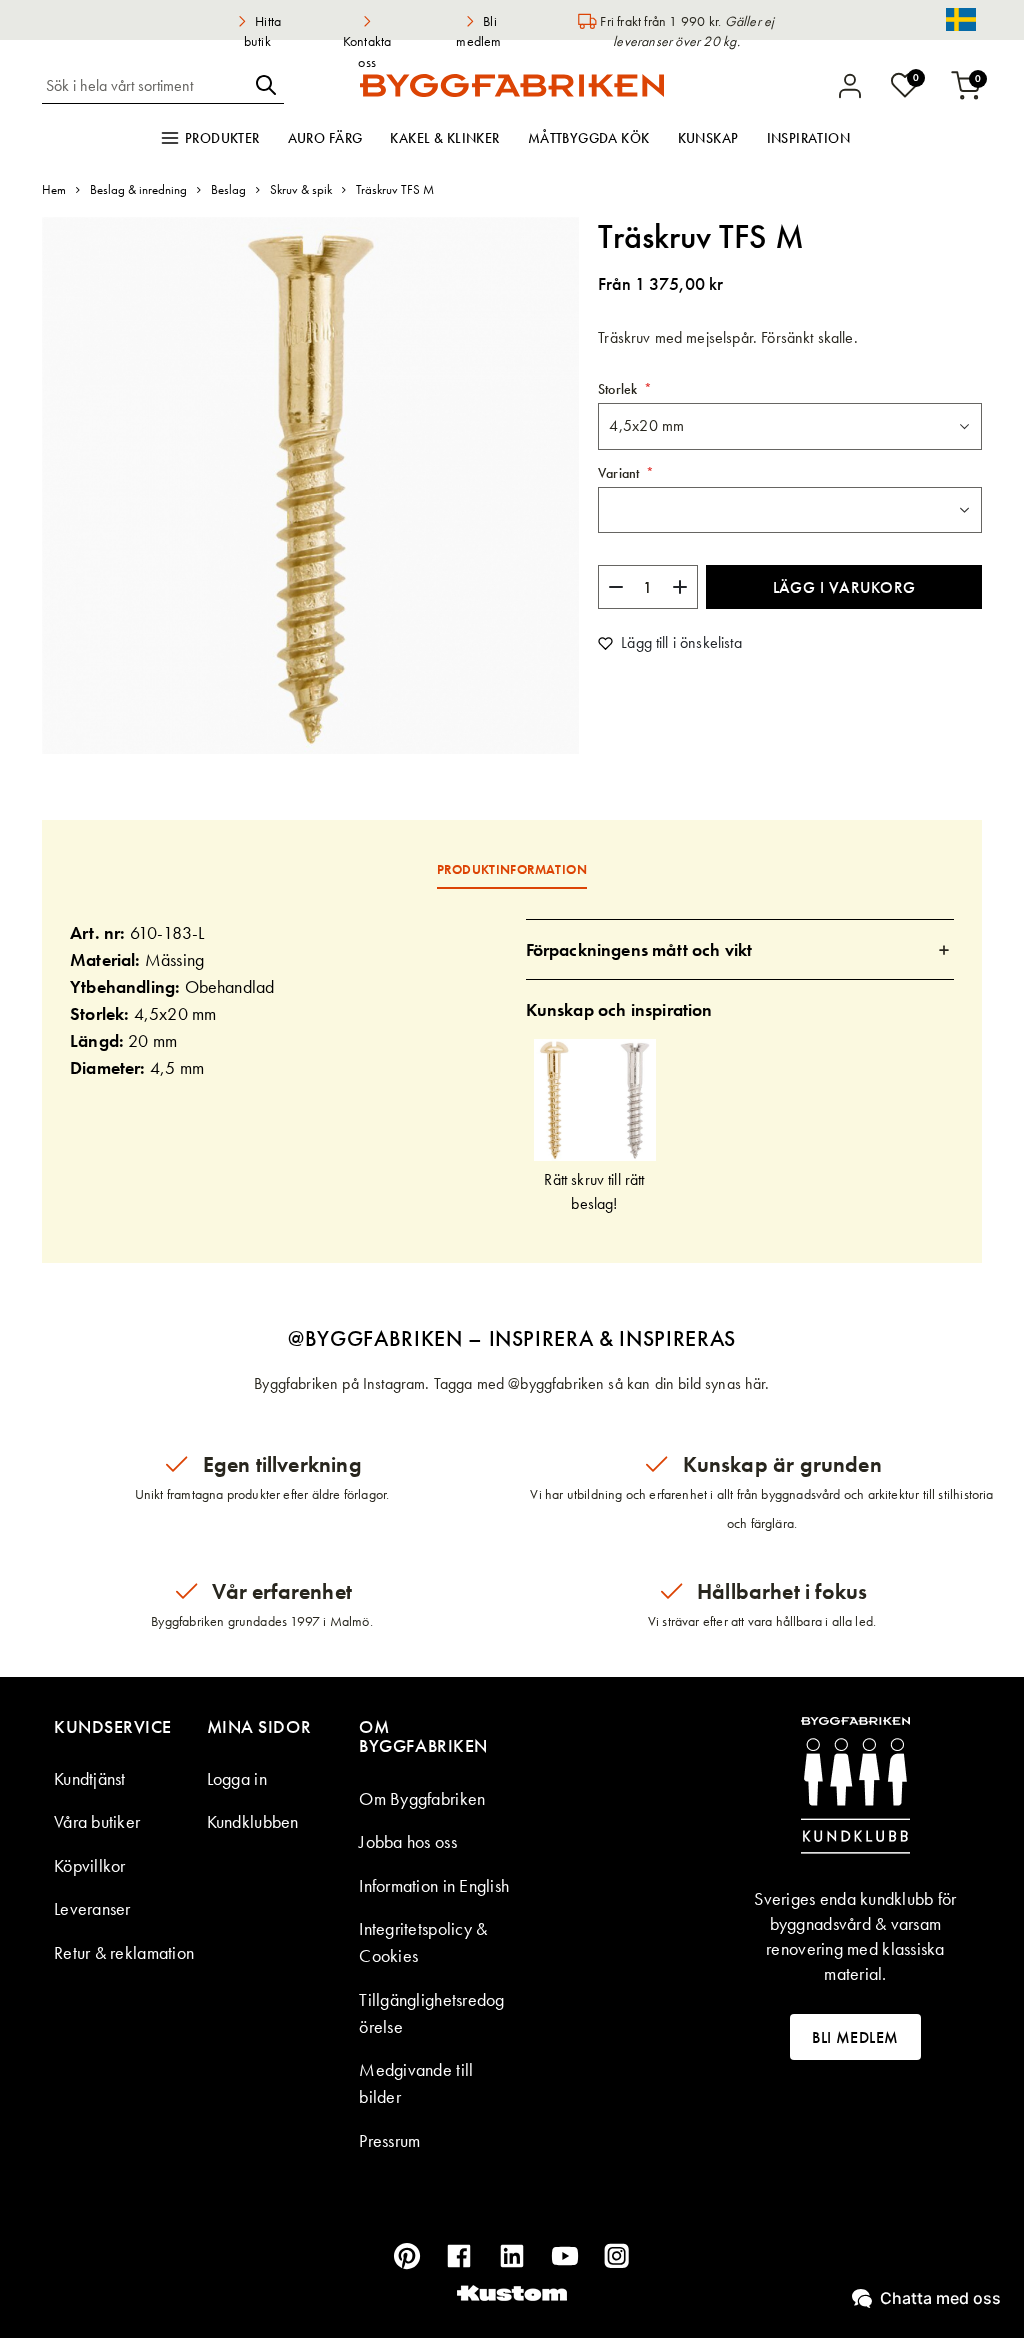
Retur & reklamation (124, 1952)
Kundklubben (253, 1821)
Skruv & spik (301, 189)
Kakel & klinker (444, 138)
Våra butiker (97, 1821)
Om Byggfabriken (422, 1798)
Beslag (228, 189)
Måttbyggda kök (589, 138)
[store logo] (511, 85)
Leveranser (92, 1908)
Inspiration (809, 138)
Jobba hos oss (408, 1841)
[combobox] (145, 85)
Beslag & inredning (138, 189)
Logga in (237, 1778)
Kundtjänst (90, 1778)
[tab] (740, 949)
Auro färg (325, 138)
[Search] (266, 85)
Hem (54, 189)
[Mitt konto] (850, 86)
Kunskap (708, 138)
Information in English (434, 1885)
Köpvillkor (90, 1865)
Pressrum (389, 2140)
